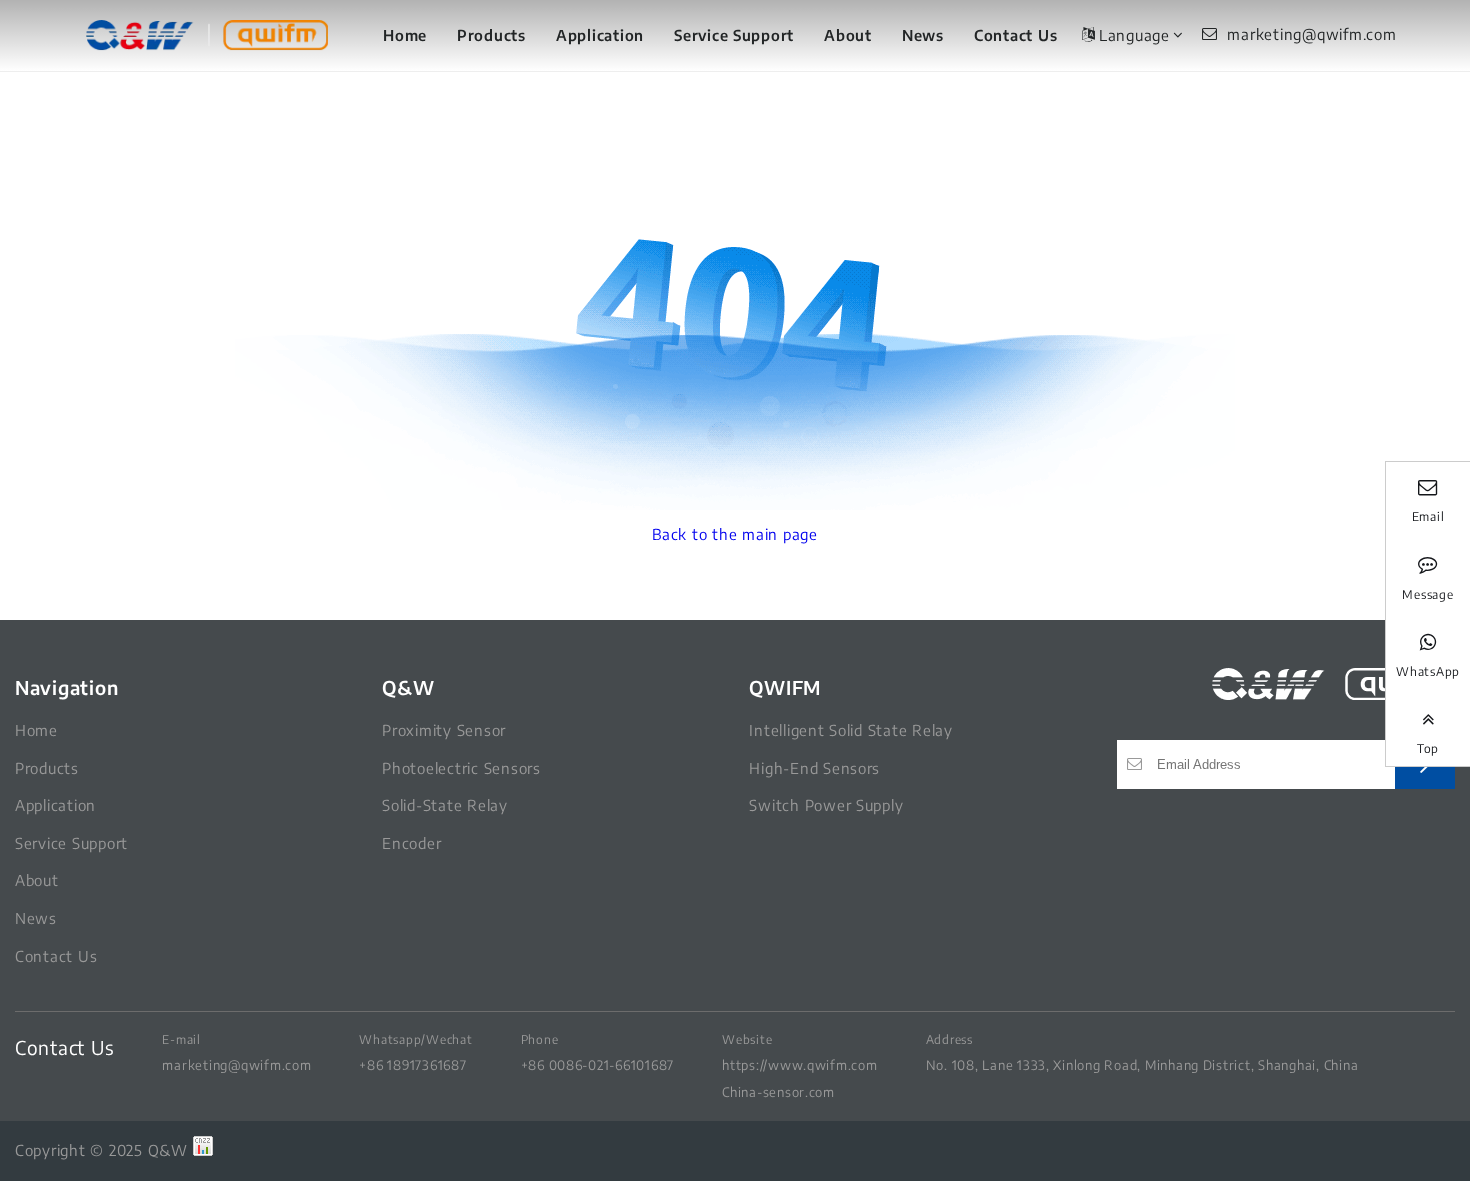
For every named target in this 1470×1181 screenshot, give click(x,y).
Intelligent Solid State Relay (850, 730)
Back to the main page (735, 534)
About (848, 35)
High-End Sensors (814, 768)
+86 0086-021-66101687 (598, 1064)
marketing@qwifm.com (236, 1064)
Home (405, 35)
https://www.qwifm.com (800, 1064)
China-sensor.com (778, 1091)
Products (491, 35)
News (923, 35)
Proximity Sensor (444, 730)
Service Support (734, 35)
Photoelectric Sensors (461, 768)
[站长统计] (203, 1150)
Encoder (411, 843)
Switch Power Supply (826, 805)
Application (600, 35)
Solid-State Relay (445, 805)
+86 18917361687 (412, 1064)
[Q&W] (206, 35)
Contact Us (1015, 35)
